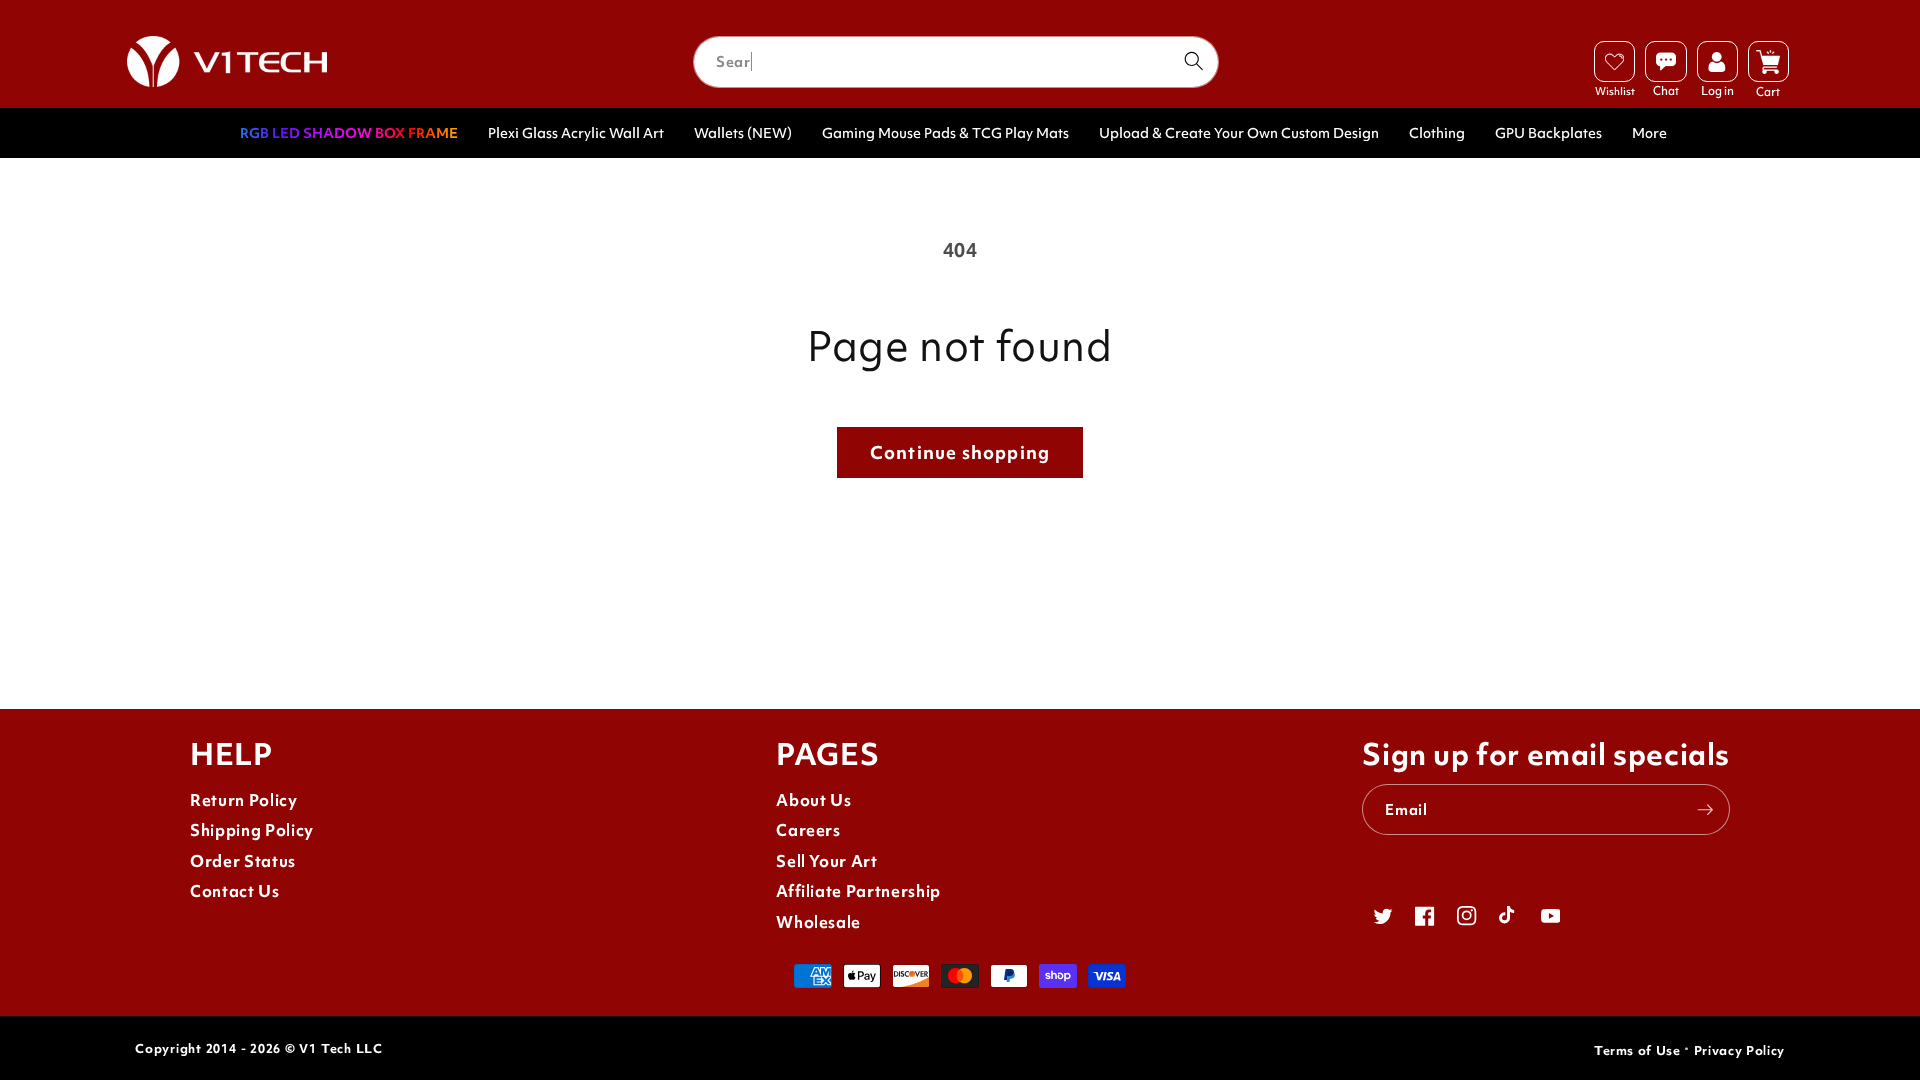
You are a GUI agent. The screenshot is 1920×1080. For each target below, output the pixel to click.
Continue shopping (960, 452)
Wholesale (818, 922)
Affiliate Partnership (858, 891)
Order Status (243, 861)
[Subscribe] (1705, 810)
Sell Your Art (827, 861)
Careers (808, 830)
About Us (813, 800)
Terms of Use (1637, 1050)
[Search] (1193, 61)
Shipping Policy (252, 830)
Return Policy (244, 800)
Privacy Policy (1739, 1050)
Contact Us (235, 891)
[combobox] (956, 62)
